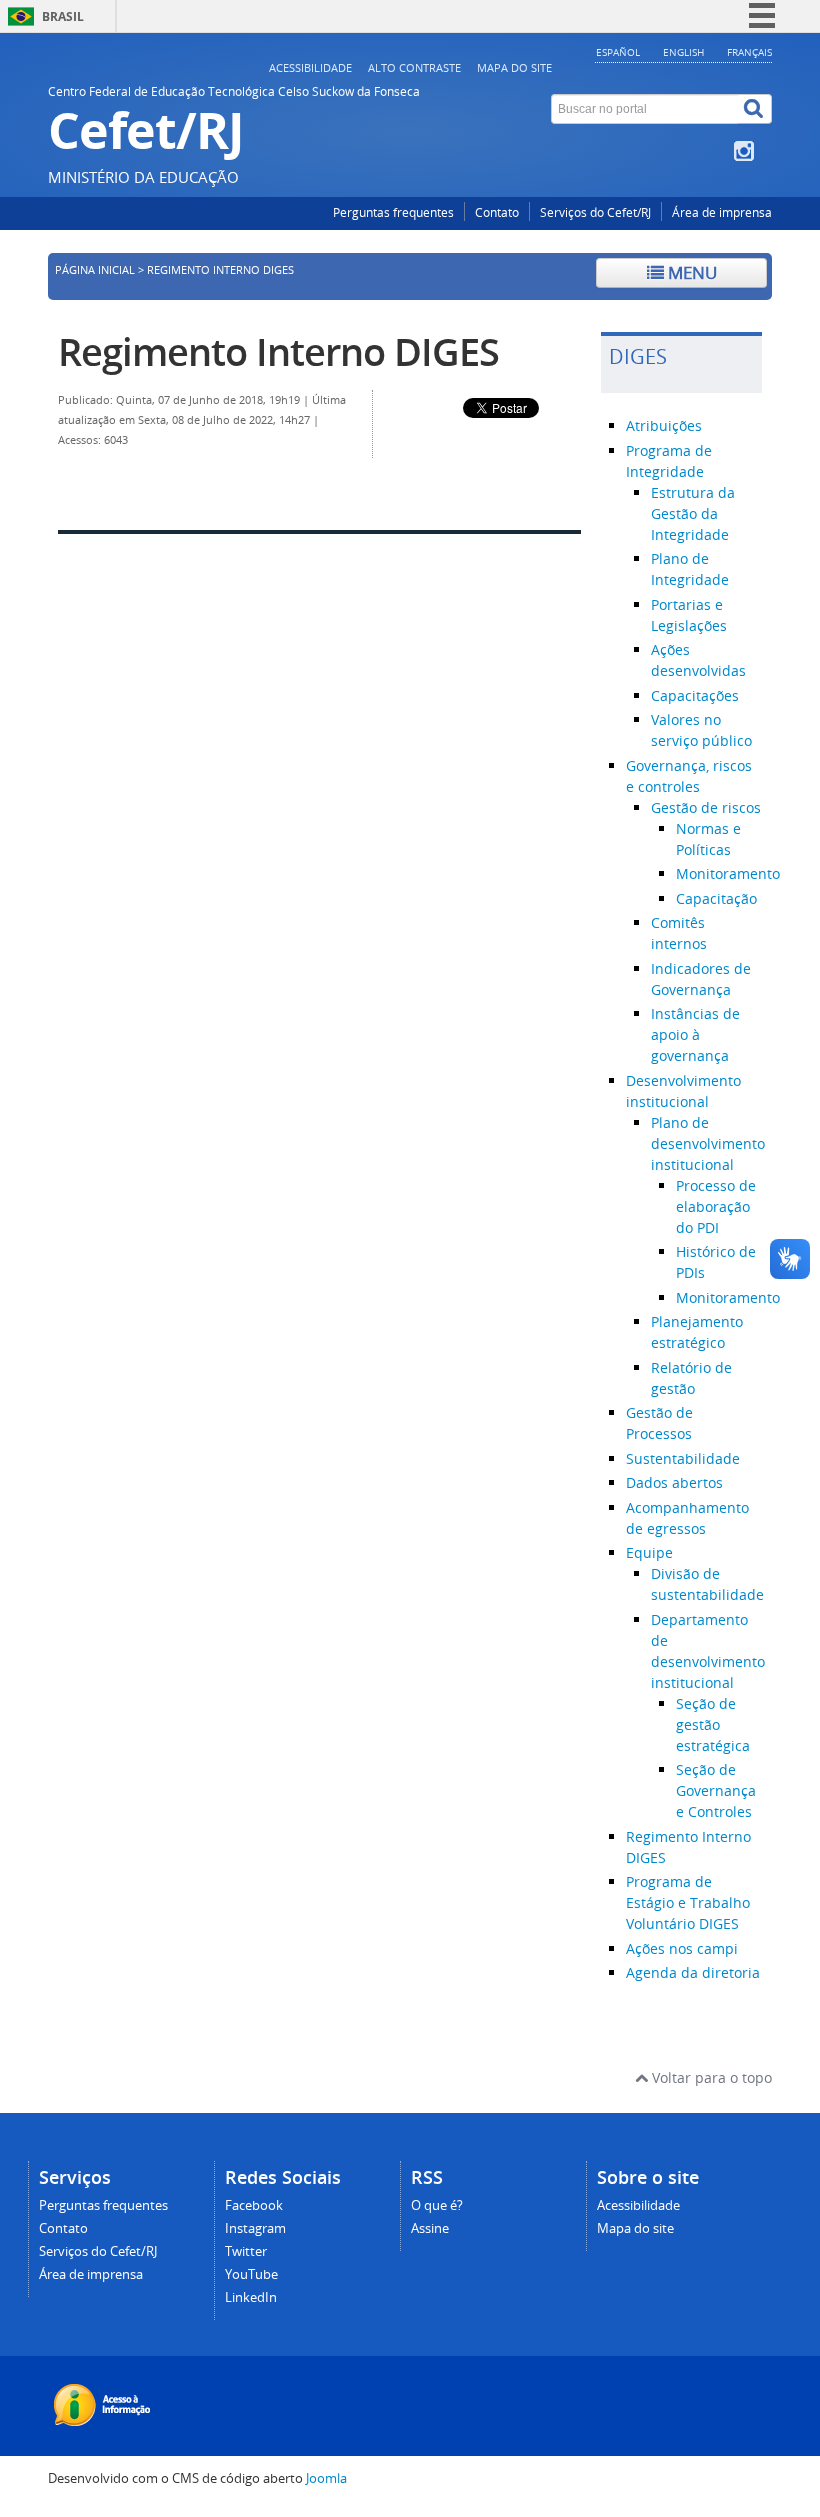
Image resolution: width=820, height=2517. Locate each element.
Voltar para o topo (710, 2077)
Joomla (326, 2478)
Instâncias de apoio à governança (695, 1034)
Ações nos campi (682, 1948)
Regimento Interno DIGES (278, 351)
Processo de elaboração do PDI (716, 1206)
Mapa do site (514, 67)
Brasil (63, 16)
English (683, 52)
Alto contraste (414, 67)
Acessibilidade (310, 67)
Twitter (246, 2251)
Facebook (254, 2205)
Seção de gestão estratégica (713, 1724)
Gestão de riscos (706, 807)
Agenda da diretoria (693, 1972)
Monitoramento (728, 873)
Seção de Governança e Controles (716, 1790)
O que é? (437, 2205)
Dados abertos (674, 1482)
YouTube (251, 2274)
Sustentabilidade (683, 1458)
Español (618, 52)
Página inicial (95, 270)
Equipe (649, 1552)
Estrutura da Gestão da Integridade (693, 513)
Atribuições (664, 425)
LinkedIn (251, 2297)
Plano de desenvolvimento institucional (708, 1143)
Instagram (255, 2228)
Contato (497, 212)
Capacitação (716, 898)
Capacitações (695, 695)
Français (749, 52)
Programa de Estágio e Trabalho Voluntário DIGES (688, 1902)
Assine (430, 2228)
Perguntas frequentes (393, 212)
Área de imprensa (722, 212)
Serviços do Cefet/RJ (595, 212)
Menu (690, 272)
